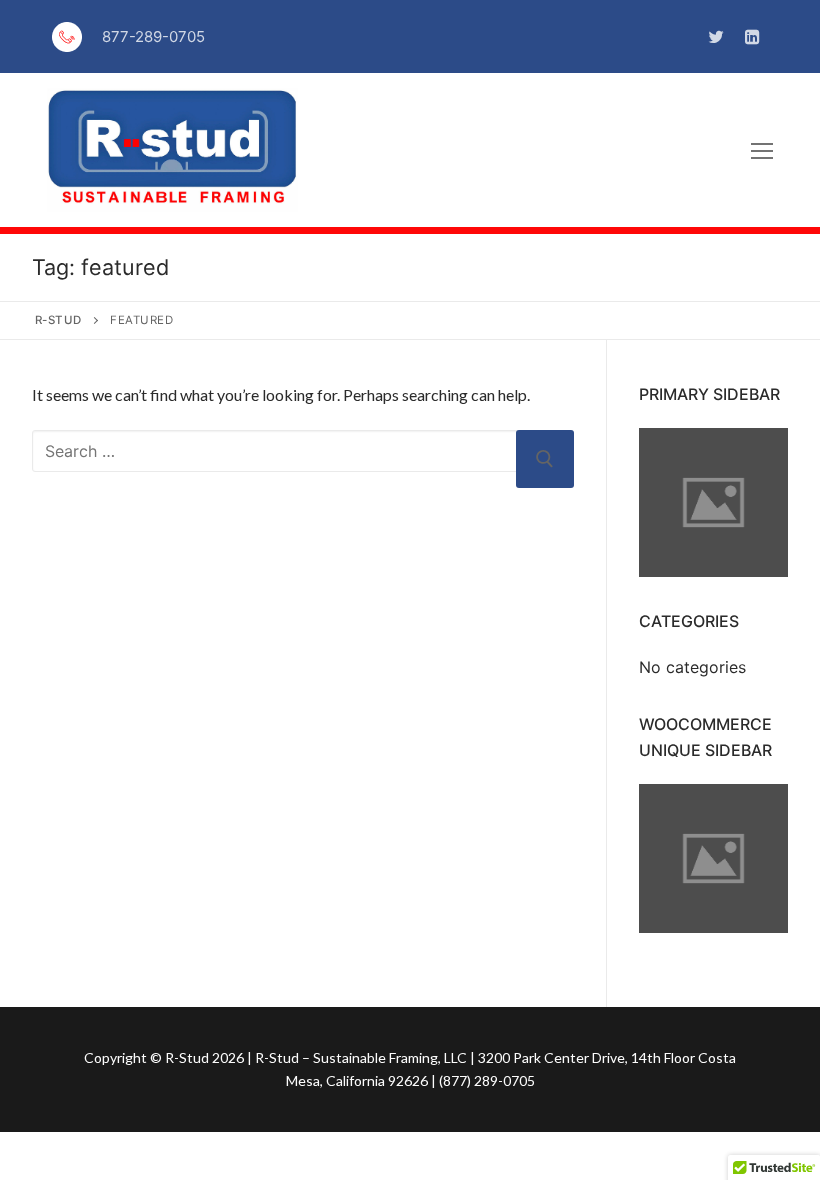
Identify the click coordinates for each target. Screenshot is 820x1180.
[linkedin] (752, 36)
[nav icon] (762, 150)
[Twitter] (716, 36)
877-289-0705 (153, 36)
